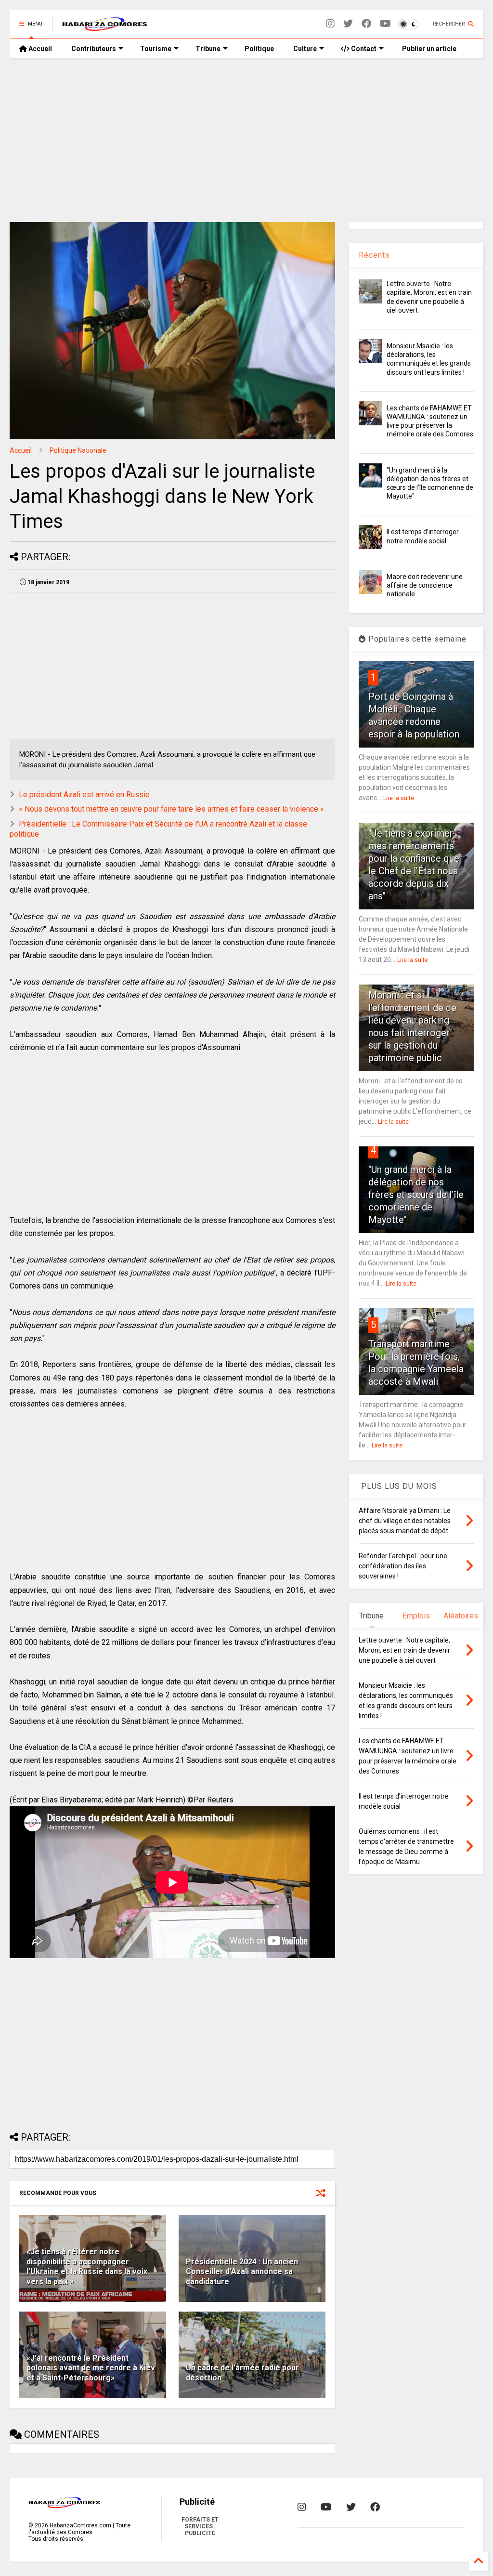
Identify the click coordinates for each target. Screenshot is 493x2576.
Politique (259, 49)
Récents (374, 255)
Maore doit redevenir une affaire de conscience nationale (425, 585)
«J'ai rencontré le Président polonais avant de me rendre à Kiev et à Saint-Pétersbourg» (91, 2368)
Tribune (208, 49)
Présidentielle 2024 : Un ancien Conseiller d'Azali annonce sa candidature (242, 2272)
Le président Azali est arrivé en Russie (84, 795)
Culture (305, 49)
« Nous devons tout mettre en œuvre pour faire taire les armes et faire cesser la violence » (171, 809)
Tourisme (156, 49)
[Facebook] (366, 24)
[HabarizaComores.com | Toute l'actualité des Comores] (105, 27)
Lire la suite (399, 798)
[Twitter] (348, 24)
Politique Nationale (78, 450)
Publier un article (428, 49)
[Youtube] (385, 24)
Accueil (39, 49)
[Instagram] (330, 24)
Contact (363, 49)
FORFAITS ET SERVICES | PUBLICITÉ (200, 2526)
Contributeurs (94, 49)
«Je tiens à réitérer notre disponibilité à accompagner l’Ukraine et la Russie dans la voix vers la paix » (87, 2267)
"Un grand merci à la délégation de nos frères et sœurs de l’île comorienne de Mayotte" (416, 1195)
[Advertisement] (246, 140)
